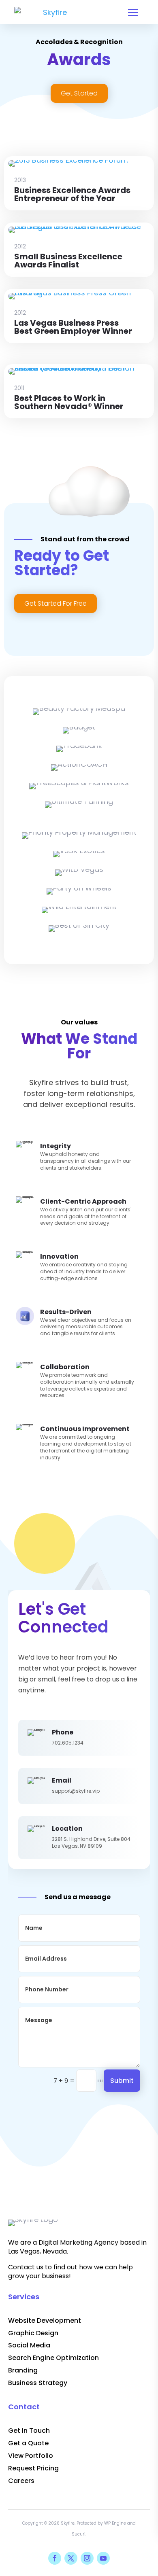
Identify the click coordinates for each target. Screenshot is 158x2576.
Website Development (45, 2321)
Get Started (79, 93)
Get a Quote (28, 2443)
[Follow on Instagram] (87, 2558)
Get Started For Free (56, 603)
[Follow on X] (71, 2558)
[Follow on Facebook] (55, 2558)
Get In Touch (29, 2431)
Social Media (29, 2345)
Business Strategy (38, 2383)
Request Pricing (33, 2468)
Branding (23, 2370)
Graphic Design (33, 2333)
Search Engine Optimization (53, 2358)
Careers (21, 2481)
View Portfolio (31, 2456)
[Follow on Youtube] (103, 2558)
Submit (122, 2081)
